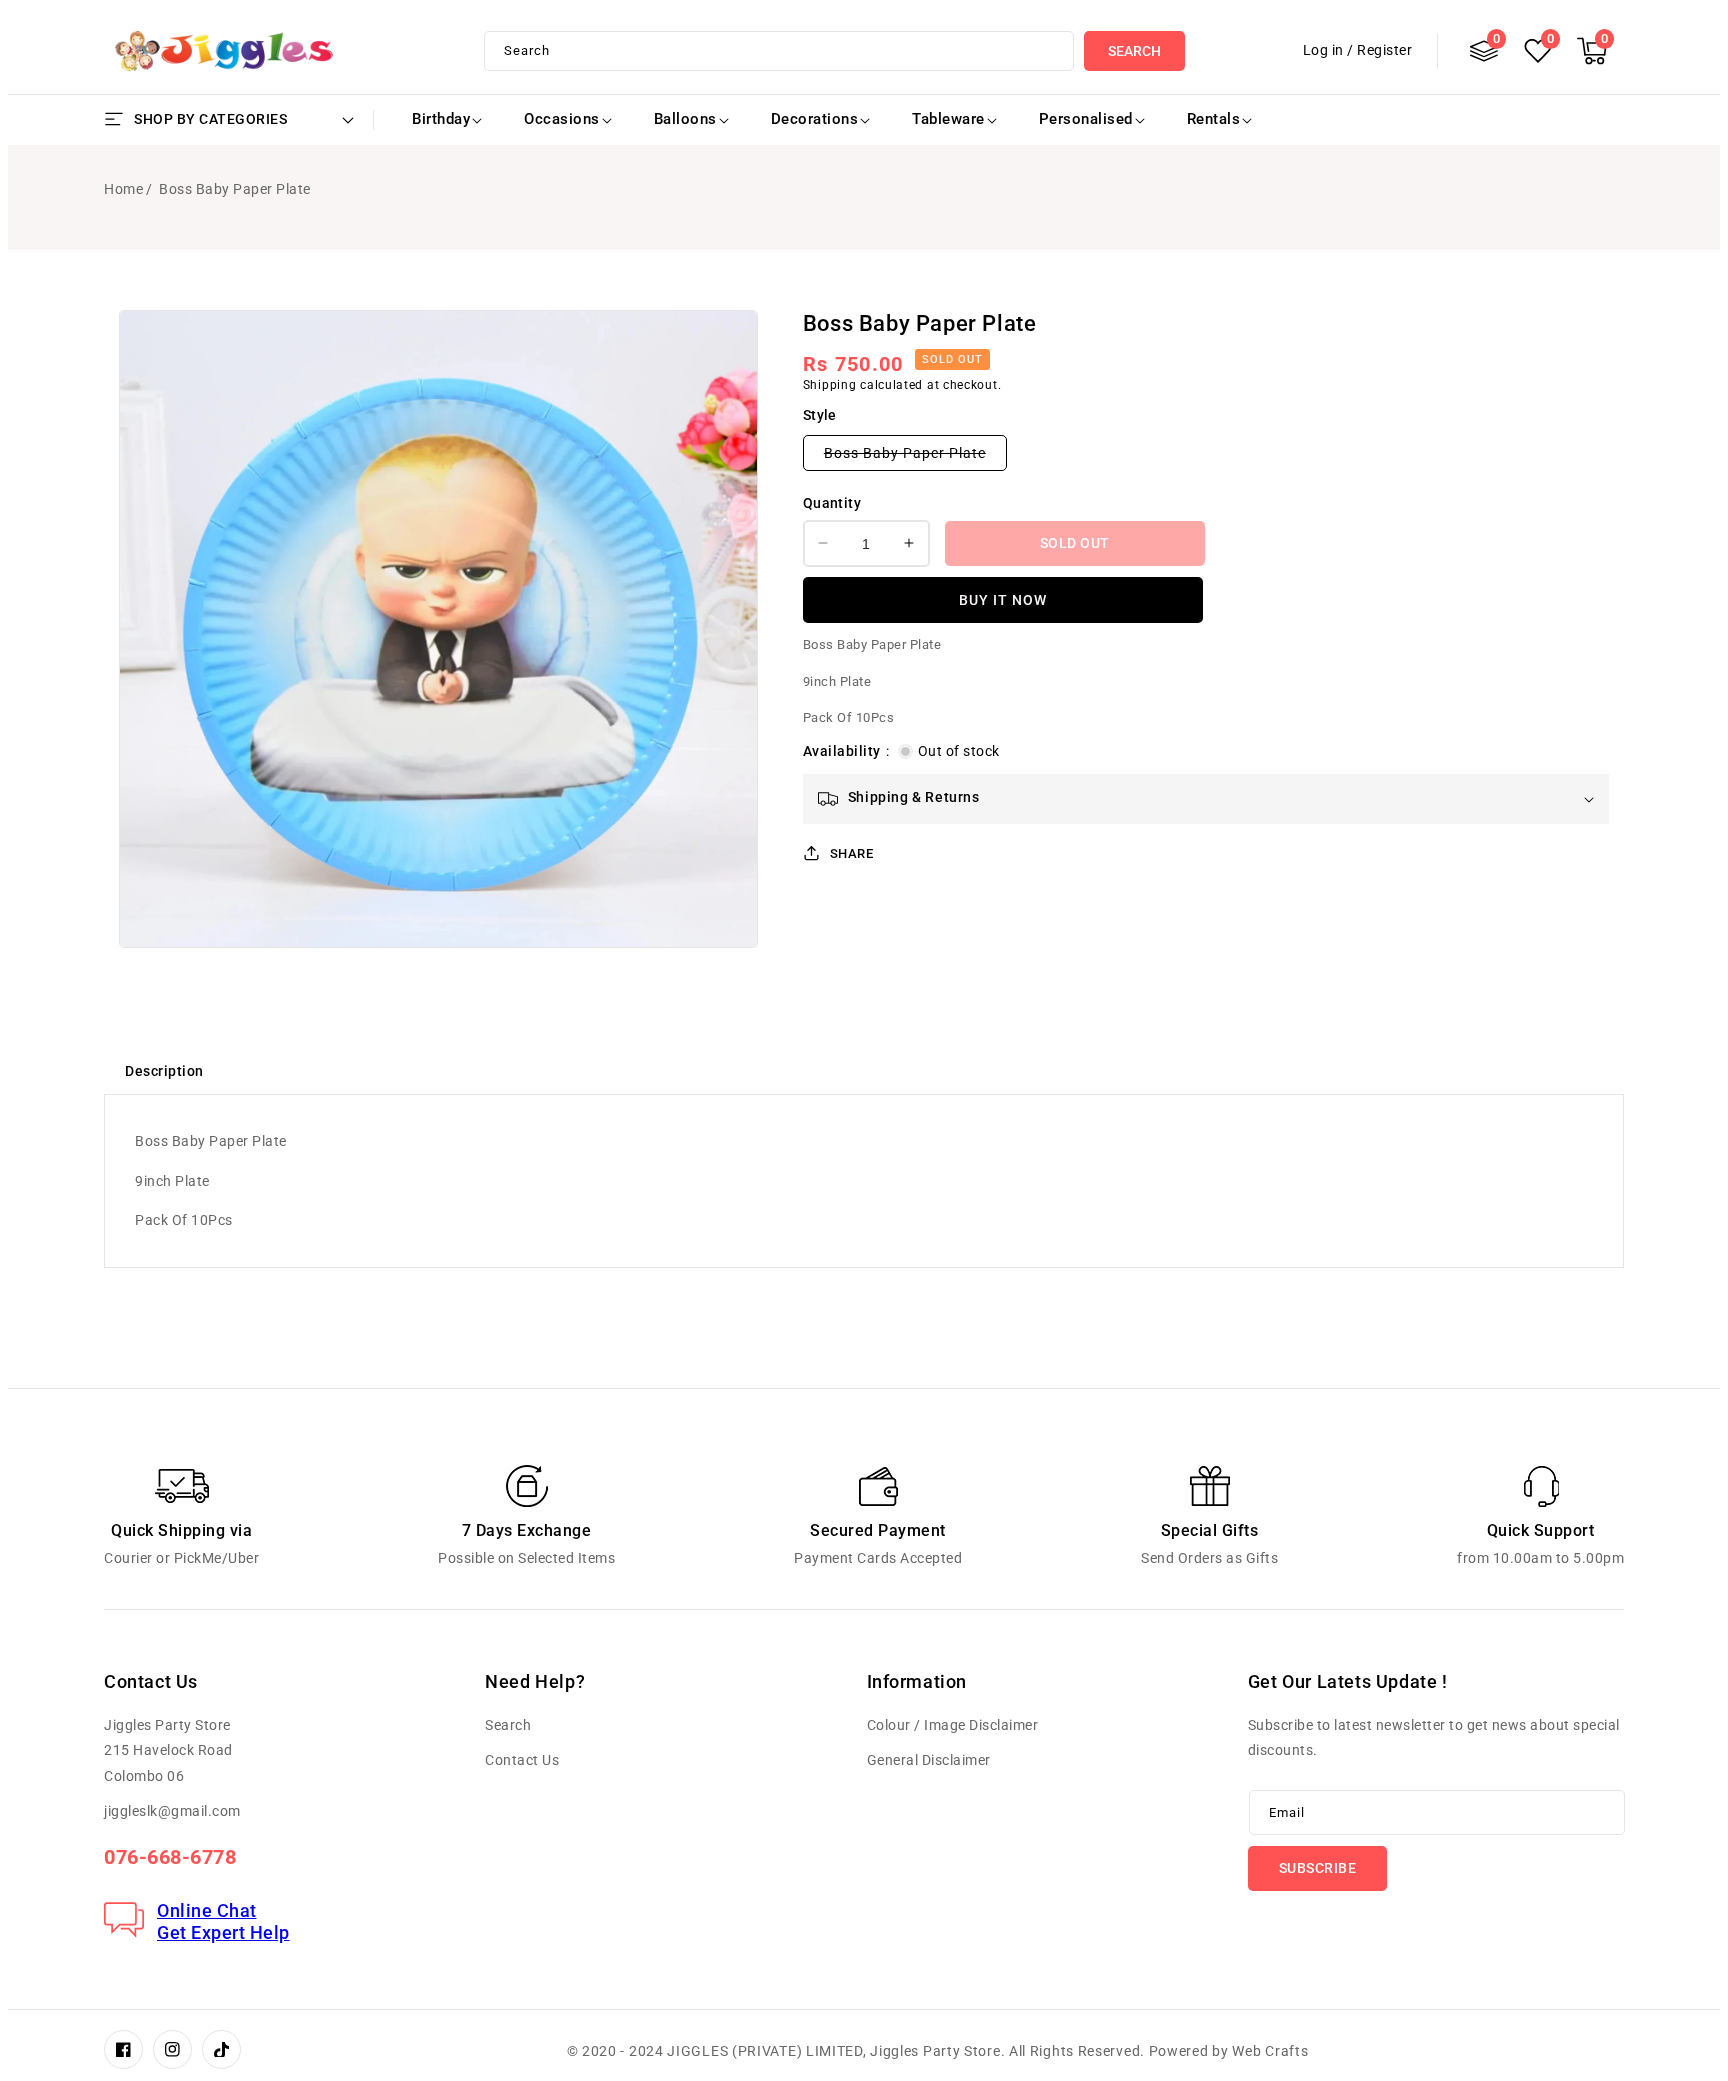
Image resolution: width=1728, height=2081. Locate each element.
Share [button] (852, 852)
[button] (1592, 51)
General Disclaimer (929, 1760)
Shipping (830, 384)
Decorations (815, 119)
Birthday (441, 119)
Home (123, 189)
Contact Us (522, 1760)
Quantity (832, 503)
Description (164, 1071)
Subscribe (1318, 1868)
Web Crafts (1270, 2051)
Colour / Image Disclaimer (953, 1725)
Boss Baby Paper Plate (915, 457)
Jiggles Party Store (935, 2051)
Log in (1323, 50)
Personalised (1086, 119)
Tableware (948, 119)
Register (1384, 50)
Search (1134, 51)
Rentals (1214, 119)
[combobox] (779, 51)
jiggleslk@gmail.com (172, 1811)
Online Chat (207, 1910)
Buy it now (1003, 599)
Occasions (562, 119)
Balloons (685, 119)
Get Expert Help (223, 1932)
